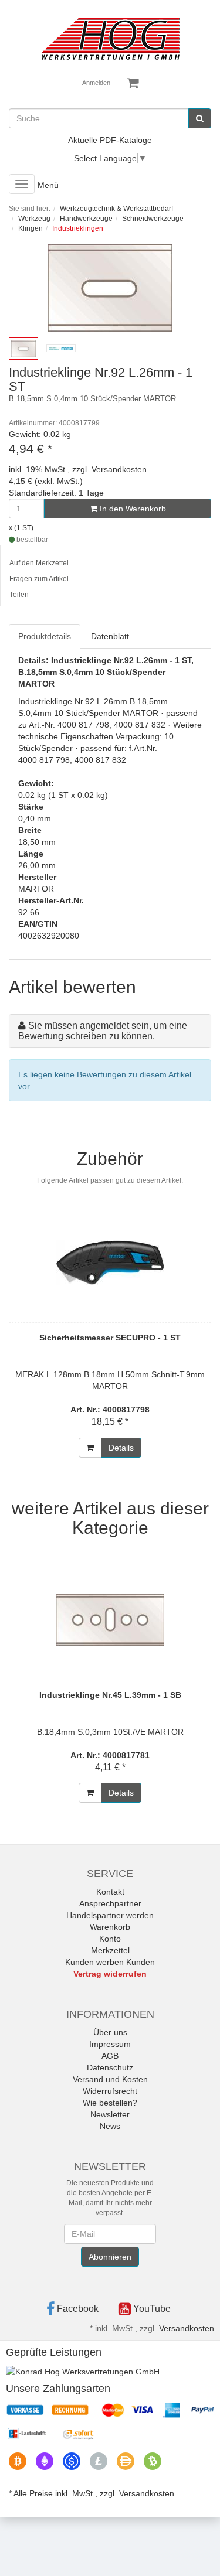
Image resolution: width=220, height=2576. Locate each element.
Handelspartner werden (110, 1915)
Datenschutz (110, 2067)
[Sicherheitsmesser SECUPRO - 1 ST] (110, 1263)
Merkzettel (110, 1950)
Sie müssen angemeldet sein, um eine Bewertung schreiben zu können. (103, 1031)
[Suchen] (200, 118)
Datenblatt (110, 636)
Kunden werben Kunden (110, 1962)
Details (121, 1448)
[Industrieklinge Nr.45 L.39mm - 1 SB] (110, 1620)
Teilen (19, 595)
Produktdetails (45, 636)
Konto (110, 1939)
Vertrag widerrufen (110, 1974)
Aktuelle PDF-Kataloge (110, 140)
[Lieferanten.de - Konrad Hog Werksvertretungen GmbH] (83, 2370)
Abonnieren (110, 2257)
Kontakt (110, 1892)
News (110, 2126)
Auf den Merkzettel (39, 563)
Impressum (110, 2044)
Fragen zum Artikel (39, 579)
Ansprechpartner (110, 1903)
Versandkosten (187, 2328)
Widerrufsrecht (110, 2091)
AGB (110, 2056)
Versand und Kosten (110, 2079)
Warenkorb (110, 1927)
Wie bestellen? (110, 2103)
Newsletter (110, 2114)
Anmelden (96, 83)
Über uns (110, 2032)
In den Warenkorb (132, 509)
